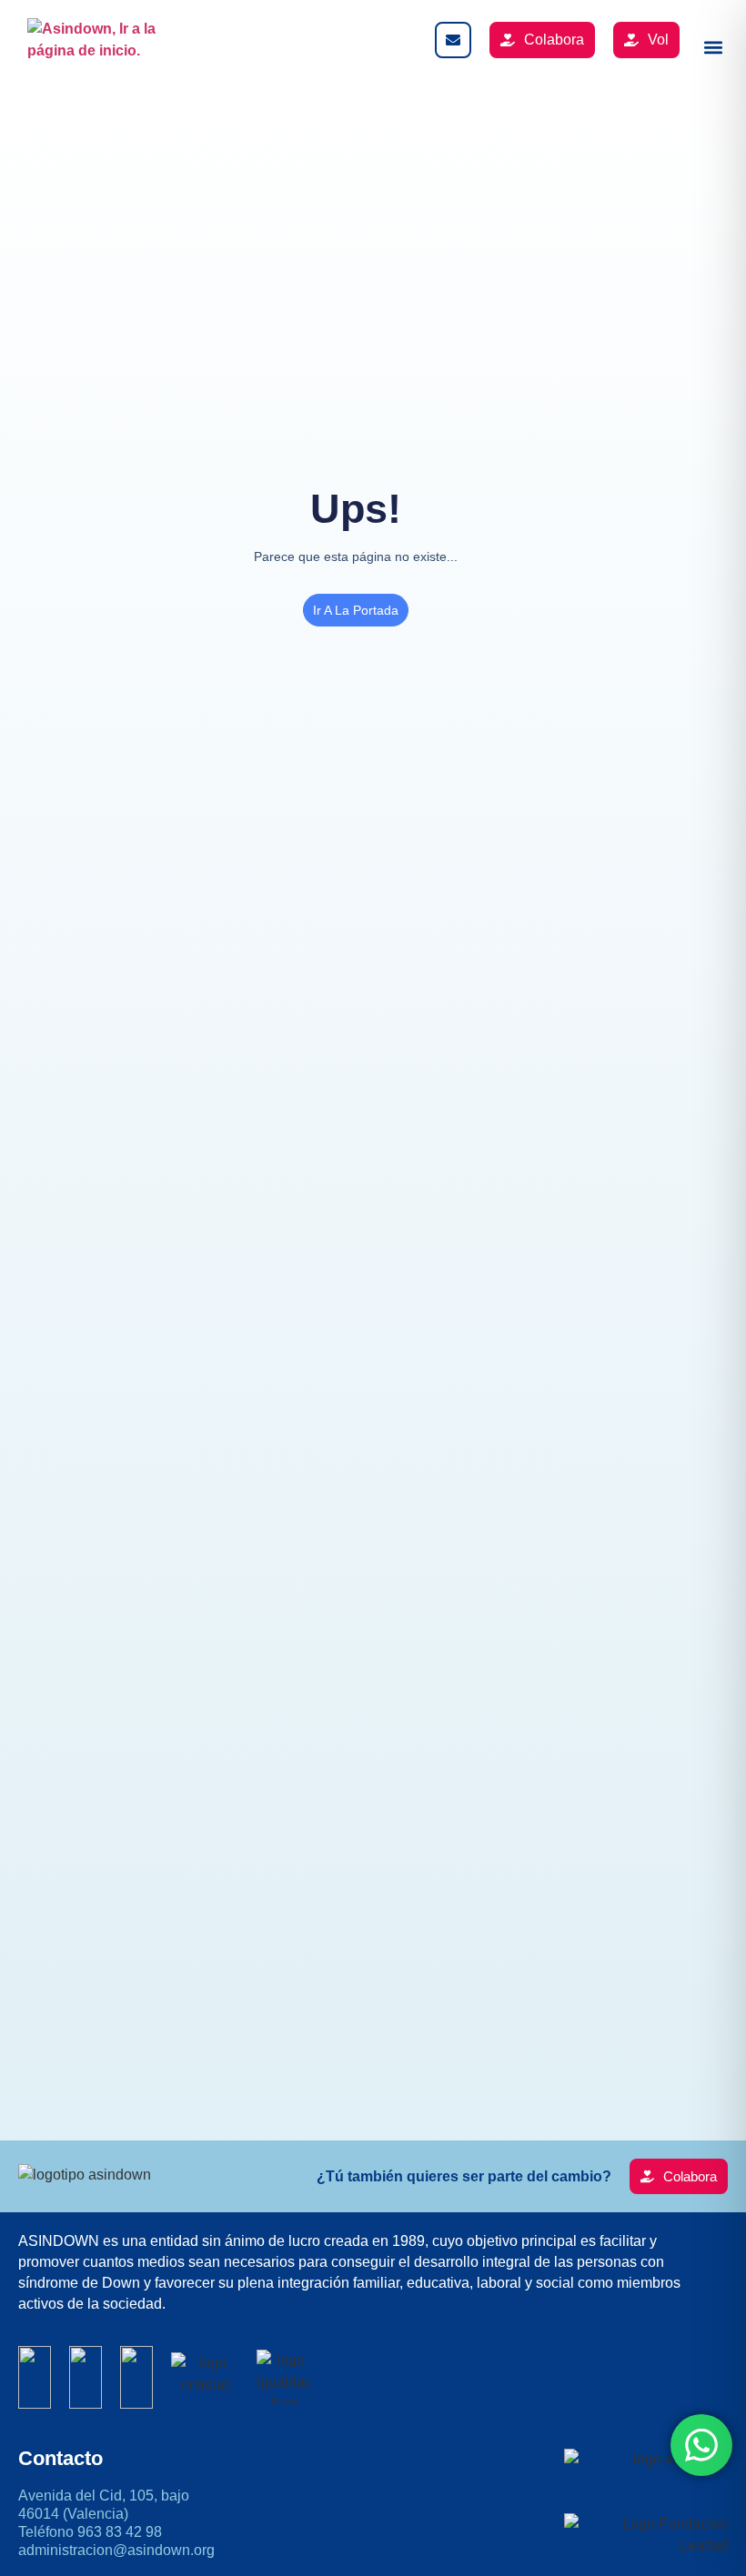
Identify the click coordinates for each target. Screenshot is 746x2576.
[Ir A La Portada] (100, 40)
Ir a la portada (356, 610)
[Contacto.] (453, 40)
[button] (713, 47)
